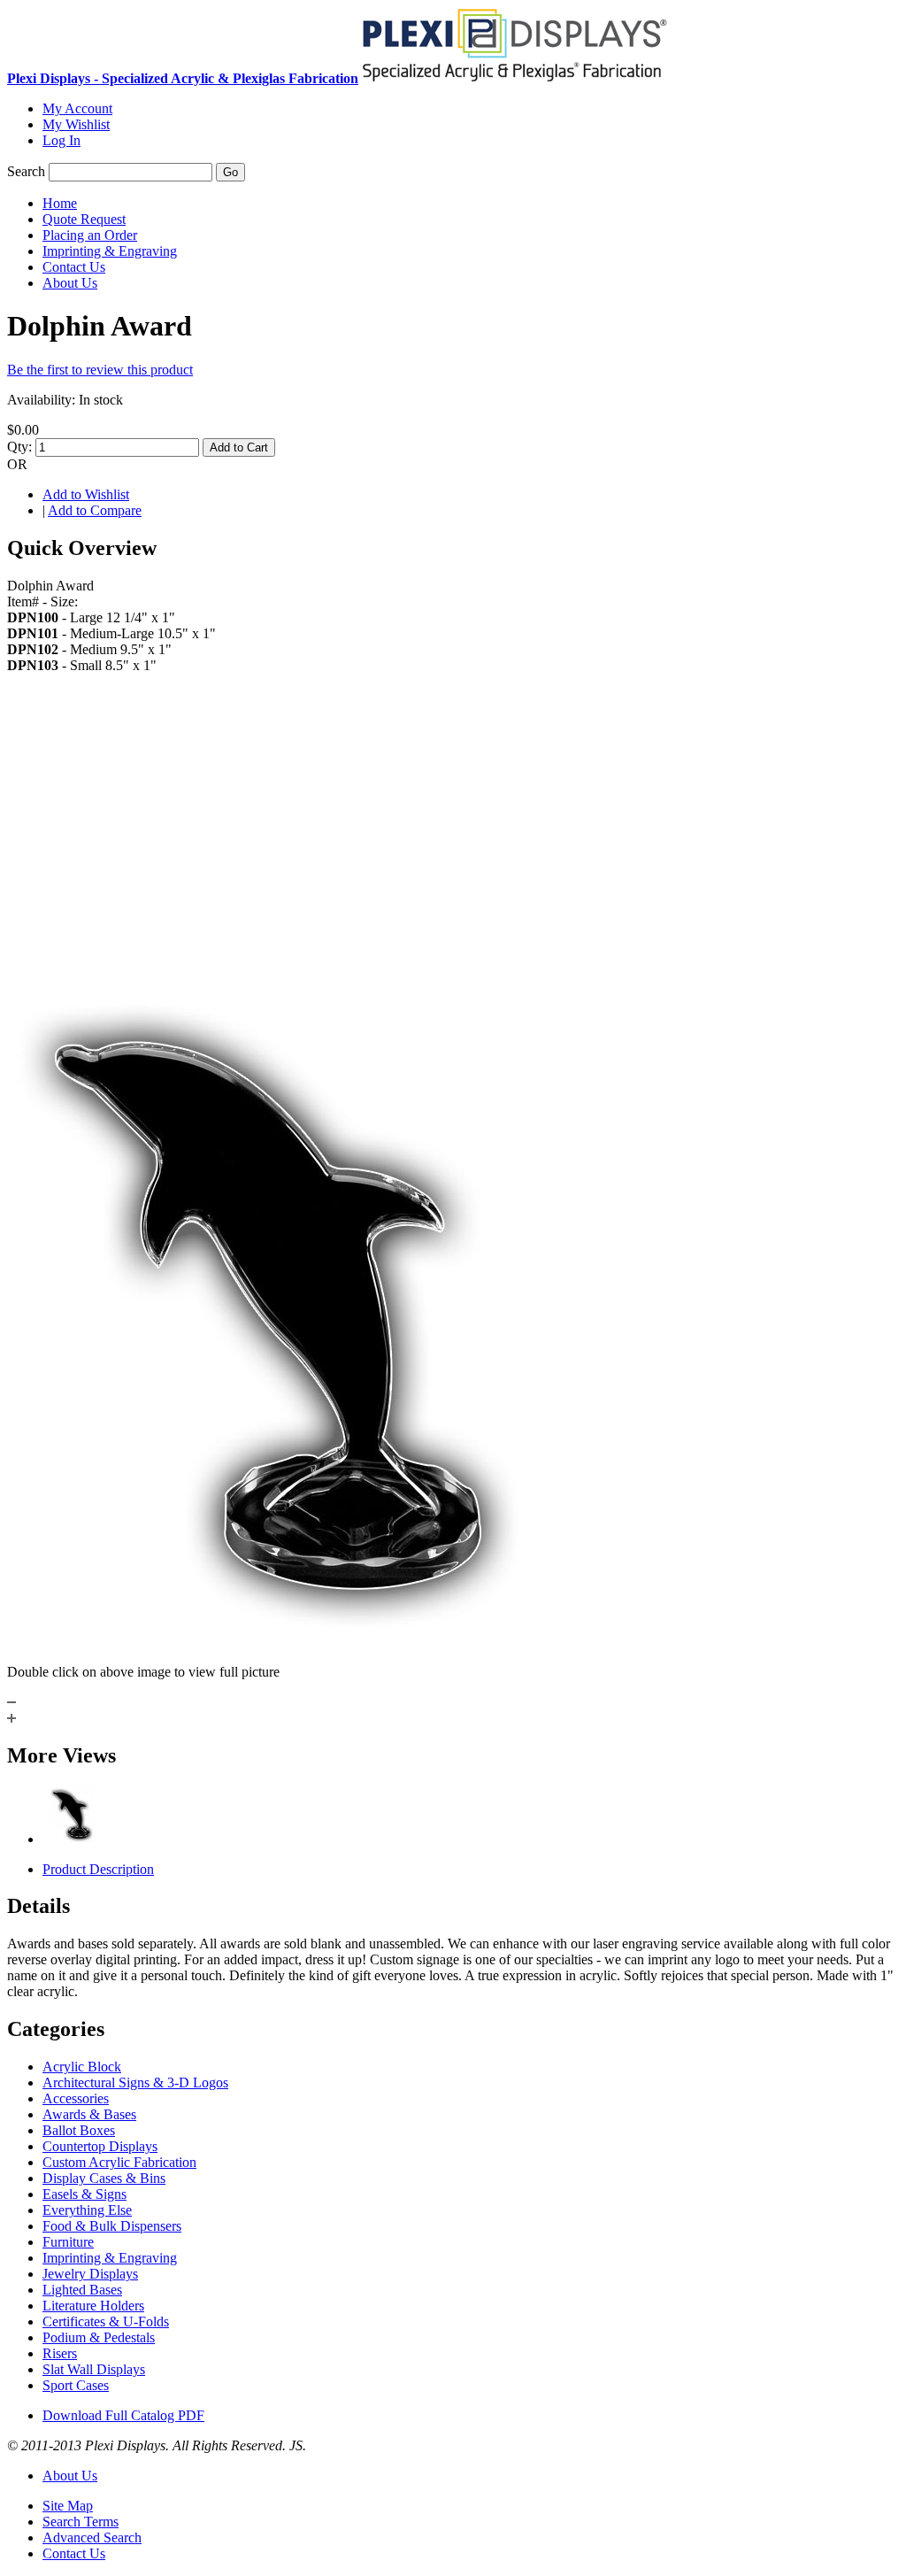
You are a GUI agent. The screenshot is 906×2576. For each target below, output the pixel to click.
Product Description (98, 1869)
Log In (61, 140)
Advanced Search (92, 2537)
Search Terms (81, 2522)
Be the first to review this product (100, 370)
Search (26, 171)
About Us (70, 2476)
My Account (77, 108)
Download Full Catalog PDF (123, 2415)
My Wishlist (76, 124)
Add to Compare (95, 510)
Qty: (19, 447)
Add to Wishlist (86, 494)
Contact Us (74, 2553)
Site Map (68, 2506)
